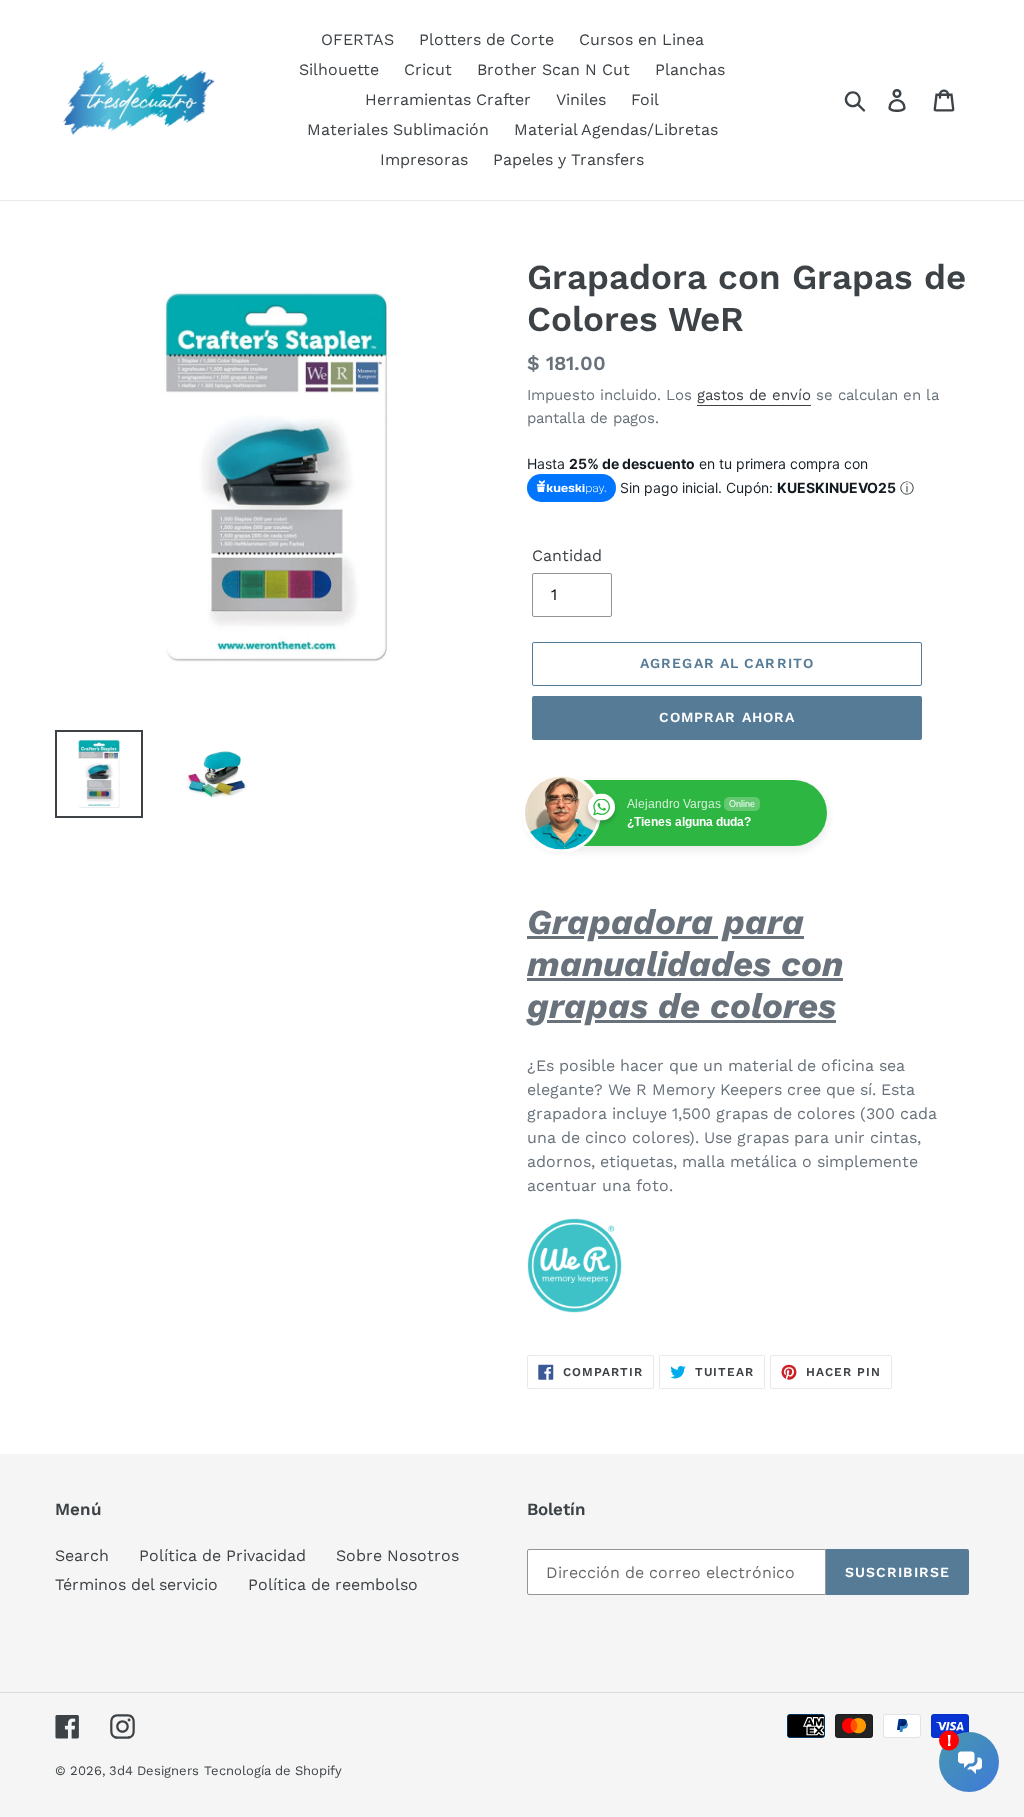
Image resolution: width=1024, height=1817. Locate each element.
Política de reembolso (333, 1584)
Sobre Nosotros (397, 1555)
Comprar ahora (727, 717)
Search (82, 1555)
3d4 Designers (154, 1770)
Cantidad (567, 555)
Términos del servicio (136, 1584)
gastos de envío (754, 395)
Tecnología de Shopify (273, 1770)
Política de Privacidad (222, 1555)
